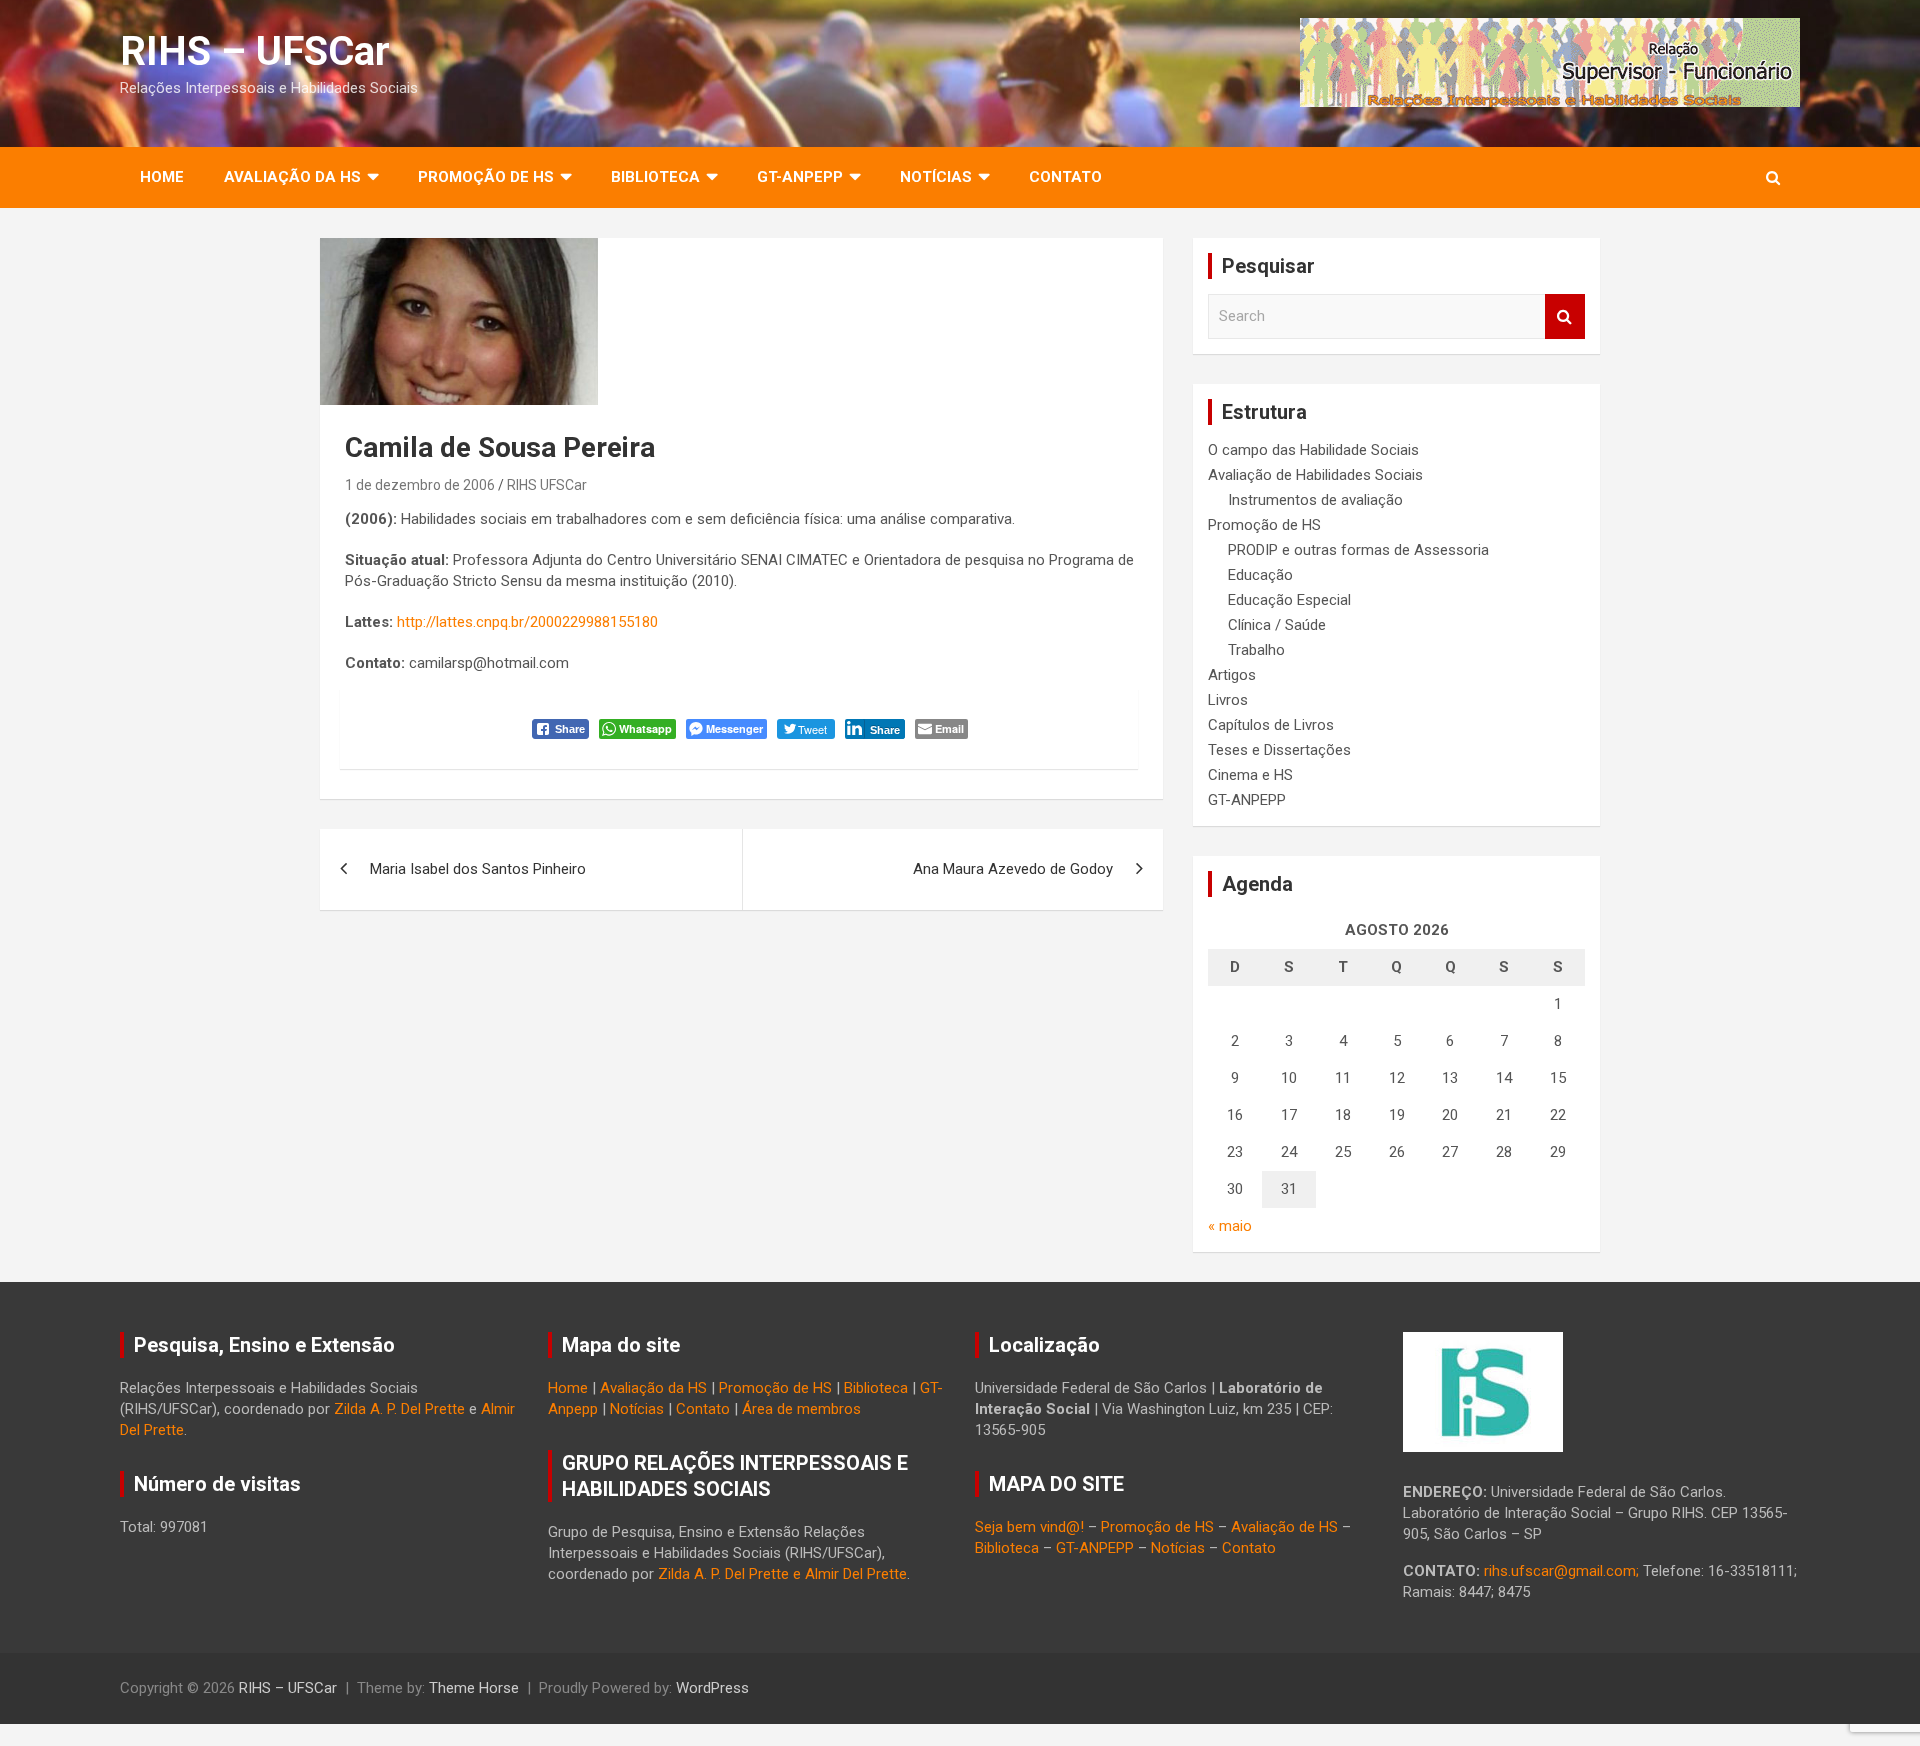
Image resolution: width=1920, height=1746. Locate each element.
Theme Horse (474, 1688)
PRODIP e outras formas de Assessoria (1358, 550)
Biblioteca (876, 1388)
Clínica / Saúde (1277, 625)
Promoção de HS (1264, 525)
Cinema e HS (1250, 775)
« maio (1230, 1226)
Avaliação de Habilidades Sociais (1315, 475)
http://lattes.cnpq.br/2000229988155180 (527, 622)
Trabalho (1256, 650)
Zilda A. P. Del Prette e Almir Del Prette (782, 1574)
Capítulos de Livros (1271, 725)
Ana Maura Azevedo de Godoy (1013, 869)
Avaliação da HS (653, 1388)
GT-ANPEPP (800, 177)
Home (162, 177)
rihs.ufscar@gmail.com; (1561, 1571)
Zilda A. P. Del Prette (399, 1409)
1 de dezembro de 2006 (420, 485)
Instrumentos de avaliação (1315, 500)
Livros (1228, 700)
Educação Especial (1289, 600)
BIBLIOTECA (655, 177)
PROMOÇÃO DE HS (486, 177)
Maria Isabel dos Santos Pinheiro (478, 869)
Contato (1065, 177)
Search (1565, 316)
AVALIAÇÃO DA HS (292, 177)
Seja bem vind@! (1029, 1527)
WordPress (712, 1688)
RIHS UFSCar (547, 485)
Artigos (1232, 675)
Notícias (936, 177)
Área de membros (801, 1409)
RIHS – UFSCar (255, 51)
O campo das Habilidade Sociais (1313, 450)
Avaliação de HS (1284, 1527)
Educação (1260, 575)
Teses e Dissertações (1279, 750)
